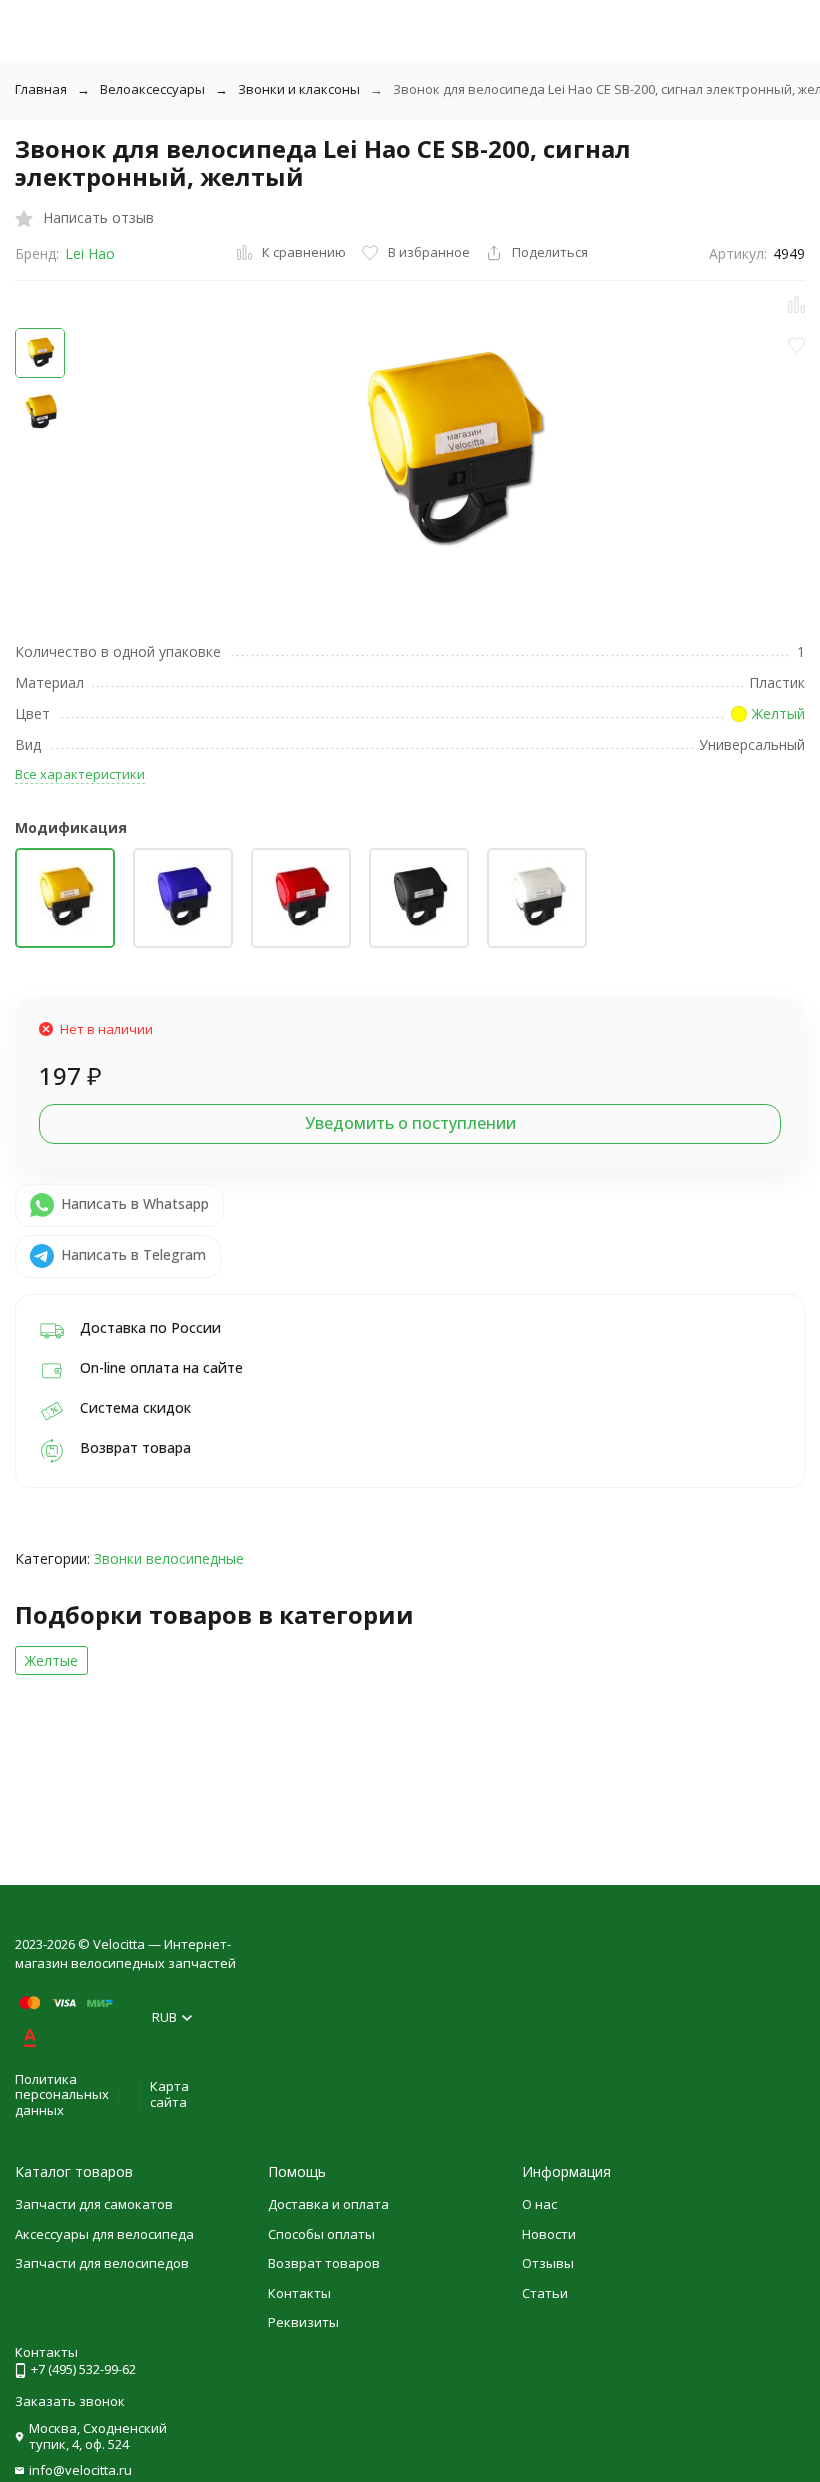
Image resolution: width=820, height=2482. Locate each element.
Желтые (51, 1660)
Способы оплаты (321, 2234)
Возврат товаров (324, 2263)
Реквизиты (303, 2322)
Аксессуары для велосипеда (104, 2234)
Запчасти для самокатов (94, 2204)
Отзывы (548, 2263)
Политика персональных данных (62, 2094)
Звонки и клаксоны (299, 89)
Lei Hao (90, 253)
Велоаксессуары (152, 89)
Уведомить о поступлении (410, 1123)
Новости (549, 2234)
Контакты (299, 2293)
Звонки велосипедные (169, 1558)
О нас (539, 2204)
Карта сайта (169, 2094)
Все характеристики (80, 774)
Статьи (545, 2293)
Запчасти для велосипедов (102, 2263)
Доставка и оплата (328, 2204)
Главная (41, 89)
